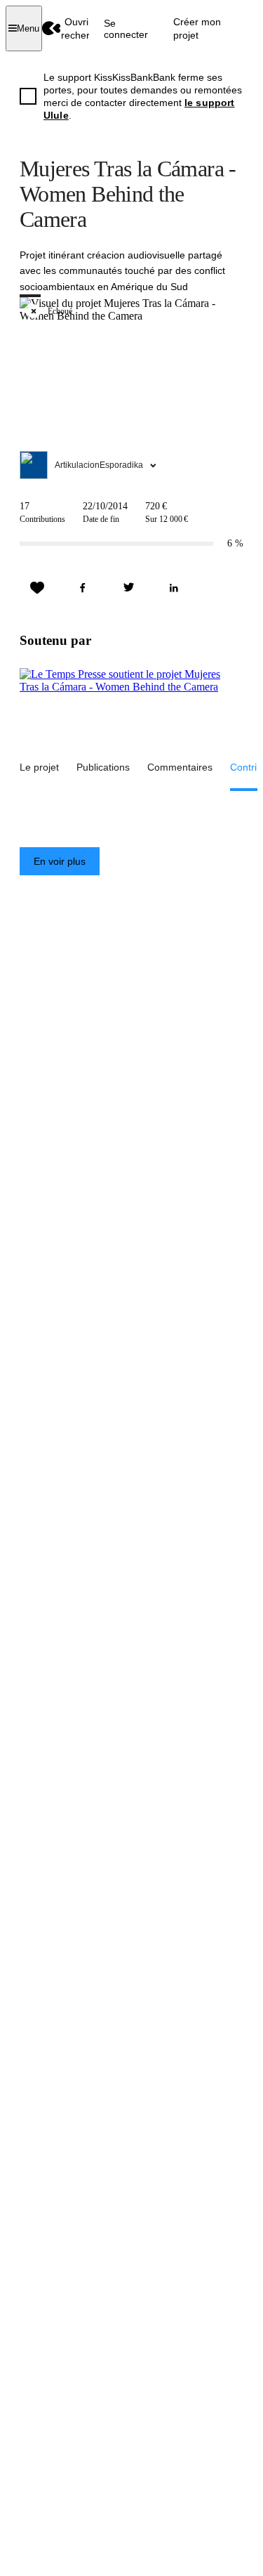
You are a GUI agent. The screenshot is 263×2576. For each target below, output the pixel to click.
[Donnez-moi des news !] (37, 588)
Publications (103, 767)
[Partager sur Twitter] (128, 588)
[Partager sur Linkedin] (174, 588)
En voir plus (60, 861)
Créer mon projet (197, 28)
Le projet (39, 767)
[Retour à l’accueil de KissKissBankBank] (52, 28)
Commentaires (180, 767)
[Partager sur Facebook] (83, 588)
